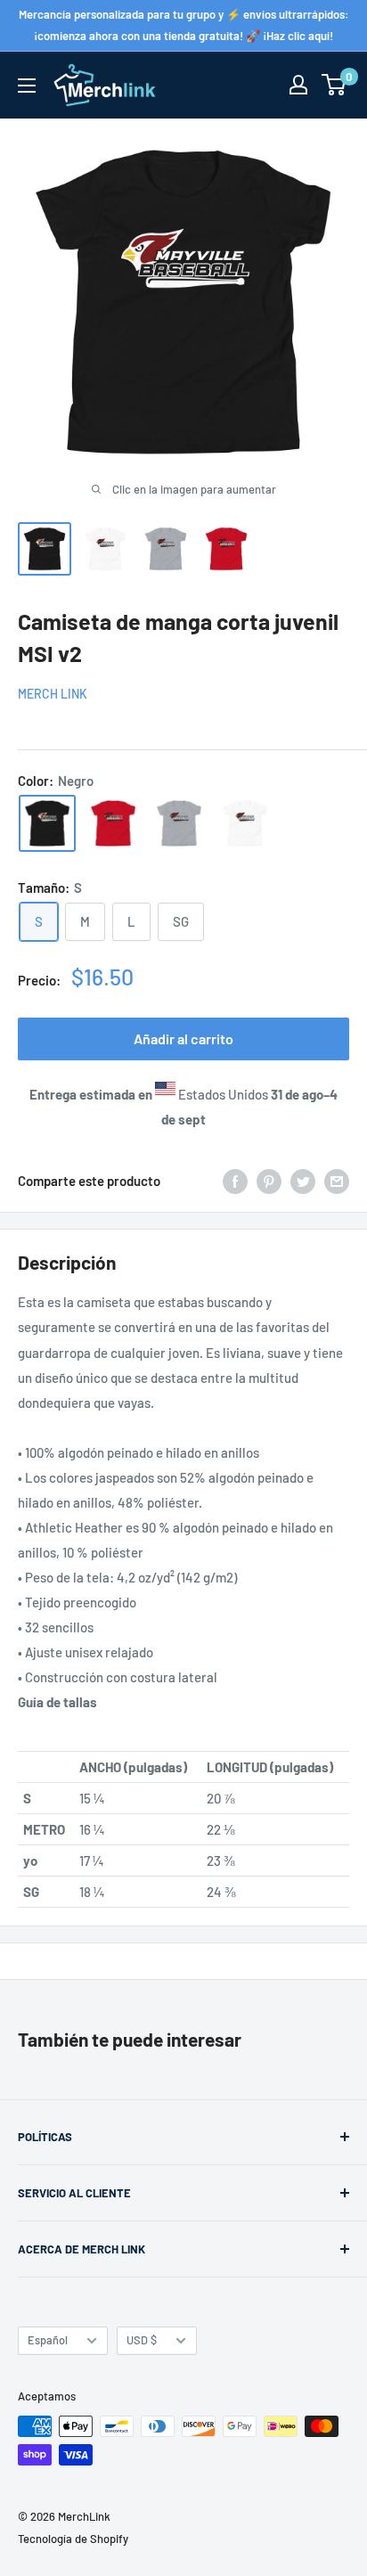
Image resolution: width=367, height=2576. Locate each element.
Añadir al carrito (183, 1039)
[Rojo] (113, 823)
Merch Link (53, 694)
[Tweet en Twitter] (303, 1181)
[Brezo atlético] (179, 823)
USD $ (142, 2340)
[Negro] (47, 823)
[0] (334, 85)
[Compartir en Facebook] (235, 1181)
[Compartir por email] (337, 1181)
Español (48, 2340)
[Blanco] (245, 823)
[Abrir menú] (27, 86)
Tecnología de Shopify (73, 2539)
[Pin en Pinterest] (269, 1181)
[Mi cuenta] (298, 85)
